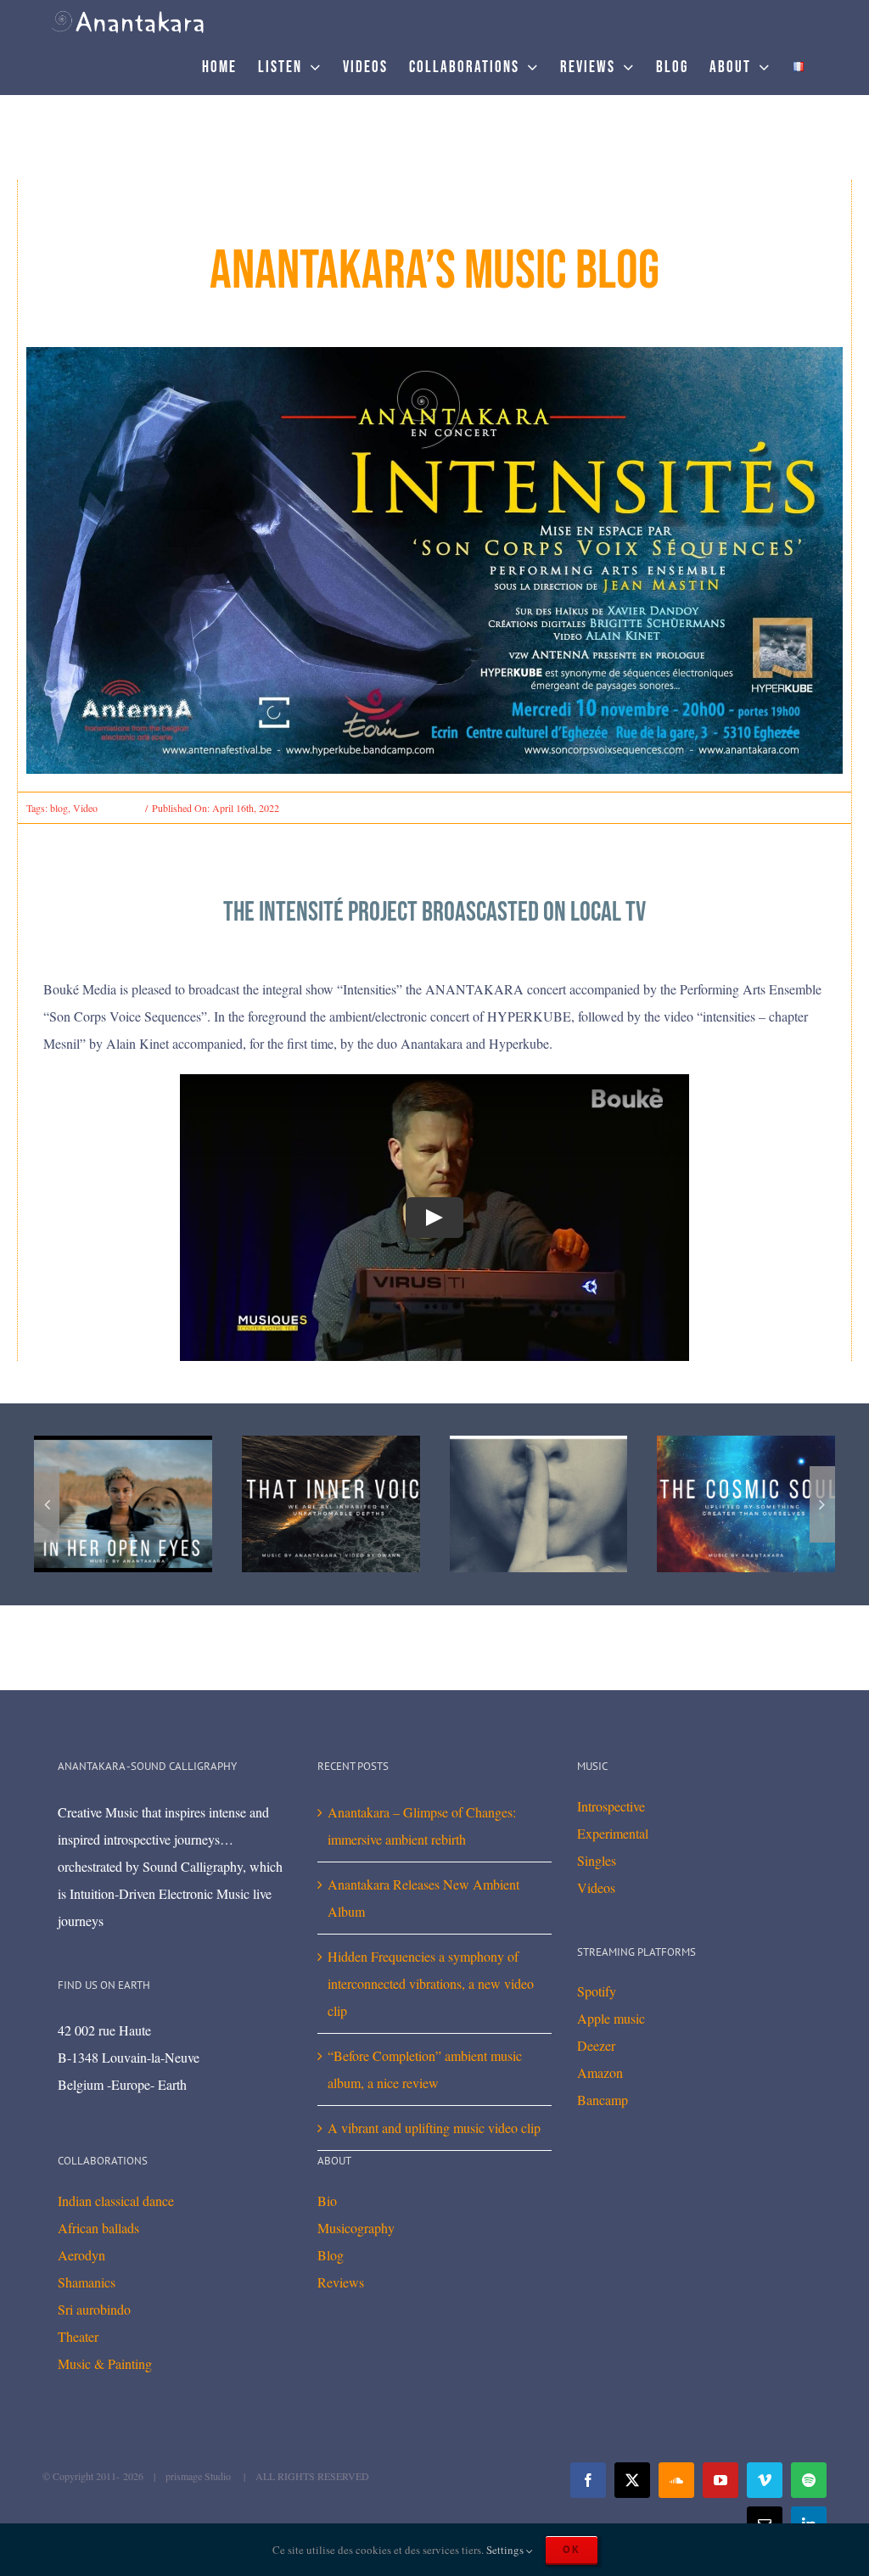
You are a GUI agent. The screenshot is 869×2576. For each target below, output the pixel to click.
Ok (572, 2549)
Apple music (611, 2018)
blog (59, 808)
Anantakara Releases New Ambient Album (423, 1898)
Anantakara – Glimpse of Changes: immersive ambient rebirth (422, 1826)
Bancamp (603, 2100)
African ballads (98, 2228)
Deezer (596, 2045)
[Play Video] (434, 1218)
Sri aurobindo (94, 2309)
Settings (506, 2550)
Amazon (600, 2072)
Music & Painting (105, 2363)
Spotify (597, 1991)
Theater (78, 2336)
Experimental (613, 1833)
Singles (597, 1860)
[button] (47, 1504)
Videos (596, 1887)
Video (85, 808)
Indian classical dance (116, 2201)
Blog (331, 2255)
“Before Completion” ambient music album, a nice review (425, 2069)
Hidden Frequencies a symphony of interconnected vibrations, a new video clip (431, 1983)
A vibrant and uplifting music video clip (434, 2128)
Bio (327, 2201)
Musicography (356, 2228)
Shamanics (87, 2282)
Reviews (341, 2282)
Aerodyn (81, 2255)
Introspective (611, 1806)
